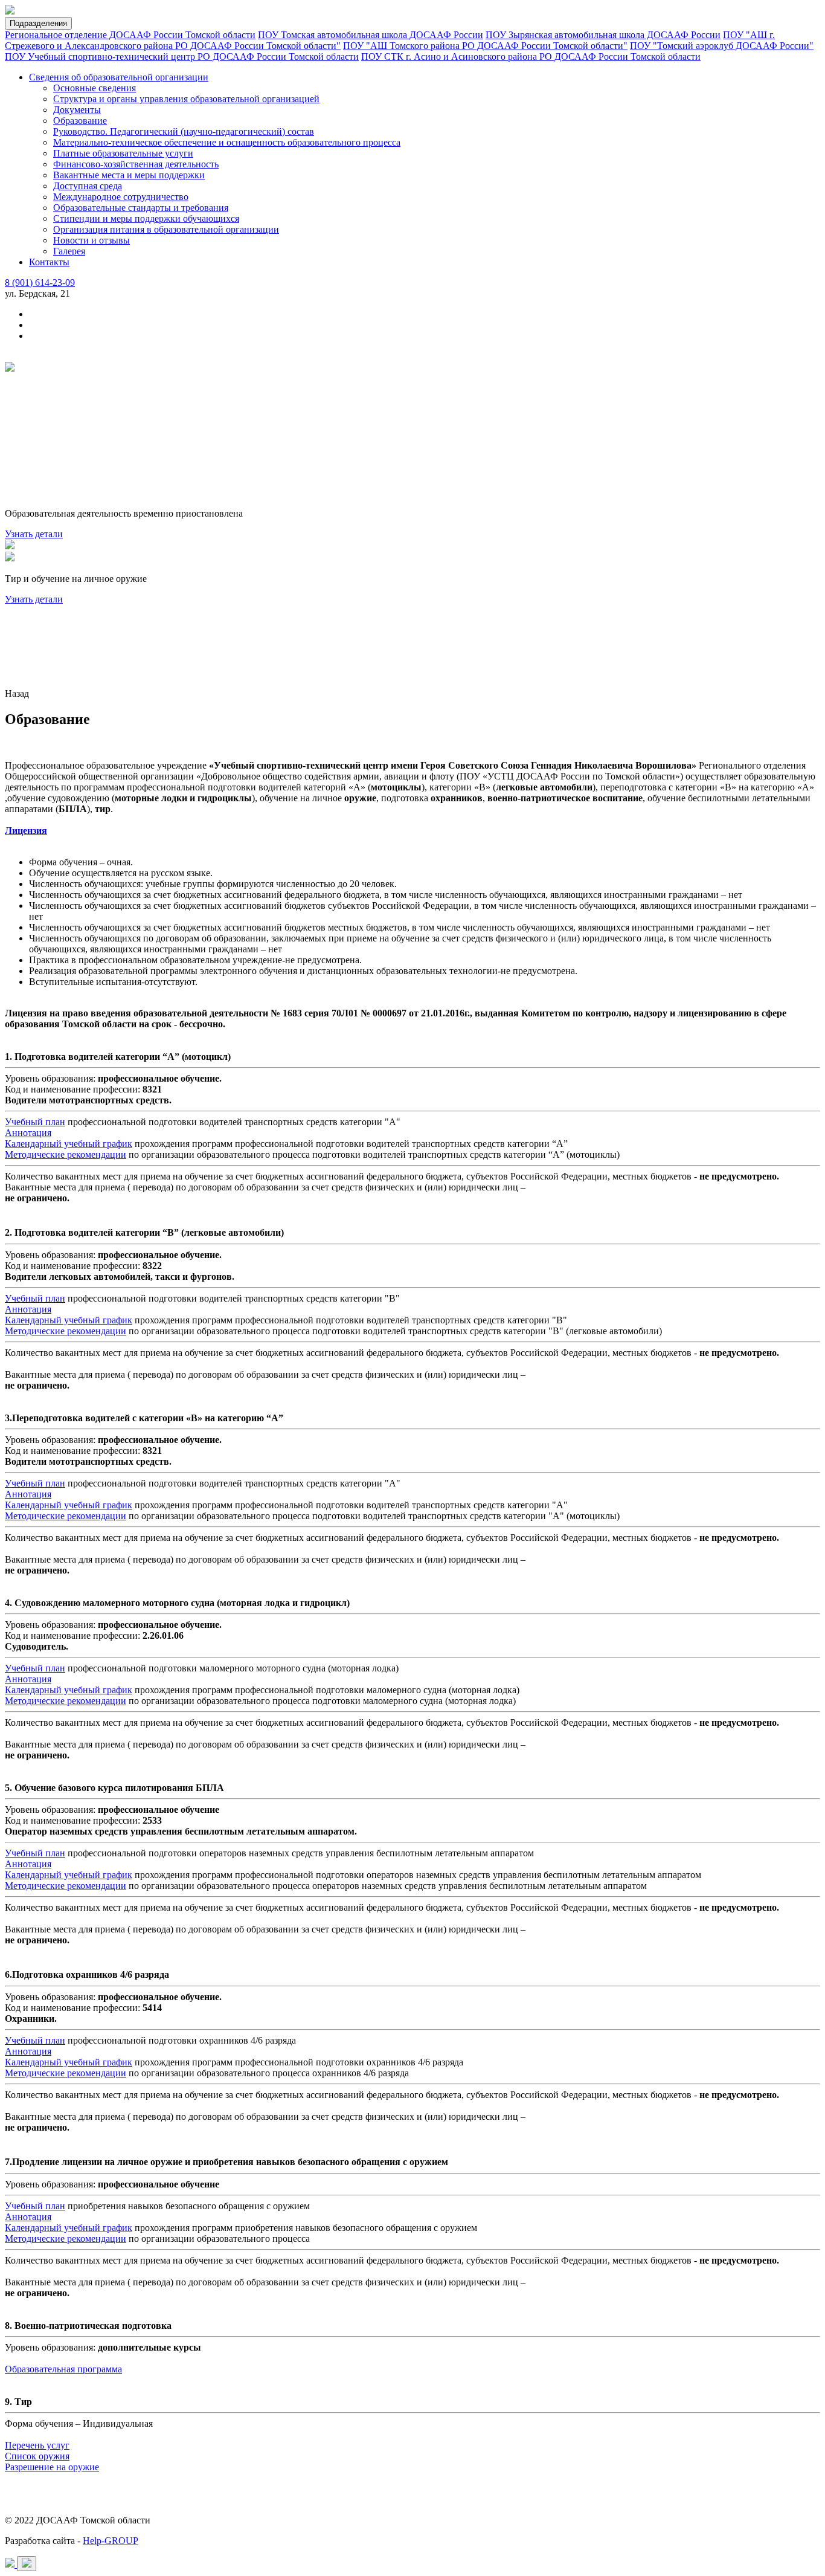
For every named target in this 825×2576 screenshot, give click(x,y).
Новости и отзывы (91, 240)
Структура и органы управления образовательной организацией (186, 99)
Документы (77, 110)
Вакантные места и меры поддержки (129, 175)
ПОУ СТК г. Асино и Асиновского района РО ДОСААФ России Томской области (531, 56)
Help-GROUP (111, 2541)
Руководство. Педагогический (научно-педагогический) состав (184, 131)
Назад (17, 693)
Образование (80, 121)
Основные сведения (95, 88)
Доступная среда (88, 186)
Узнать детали (34, 534)
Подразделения (38, 23)
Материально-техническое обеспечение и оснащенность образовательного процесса (227, 142)
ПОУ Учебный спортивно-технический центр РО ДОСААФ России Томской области (182, 56)
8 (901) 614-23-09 (40, 282)
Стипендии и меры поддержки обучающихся (146, 218)
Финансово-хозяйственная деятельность (136, 164)
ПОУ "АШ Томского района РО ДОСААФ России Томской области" (485, 46)
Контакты (49, 262)
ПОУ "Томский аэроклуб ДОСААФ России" (722, 46)
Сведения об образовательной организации (119, 77)
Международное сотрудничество (121, 197)
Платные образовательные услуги (123, 153)
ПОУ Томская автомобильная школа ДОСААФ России (371, 35)
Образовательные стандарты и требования (141, 208)
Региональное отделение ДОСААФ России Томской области (130, 35)
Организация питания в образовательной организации (166, 229)
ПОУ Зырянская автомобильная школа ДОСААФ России (603, 35)
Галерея (69, 251)
